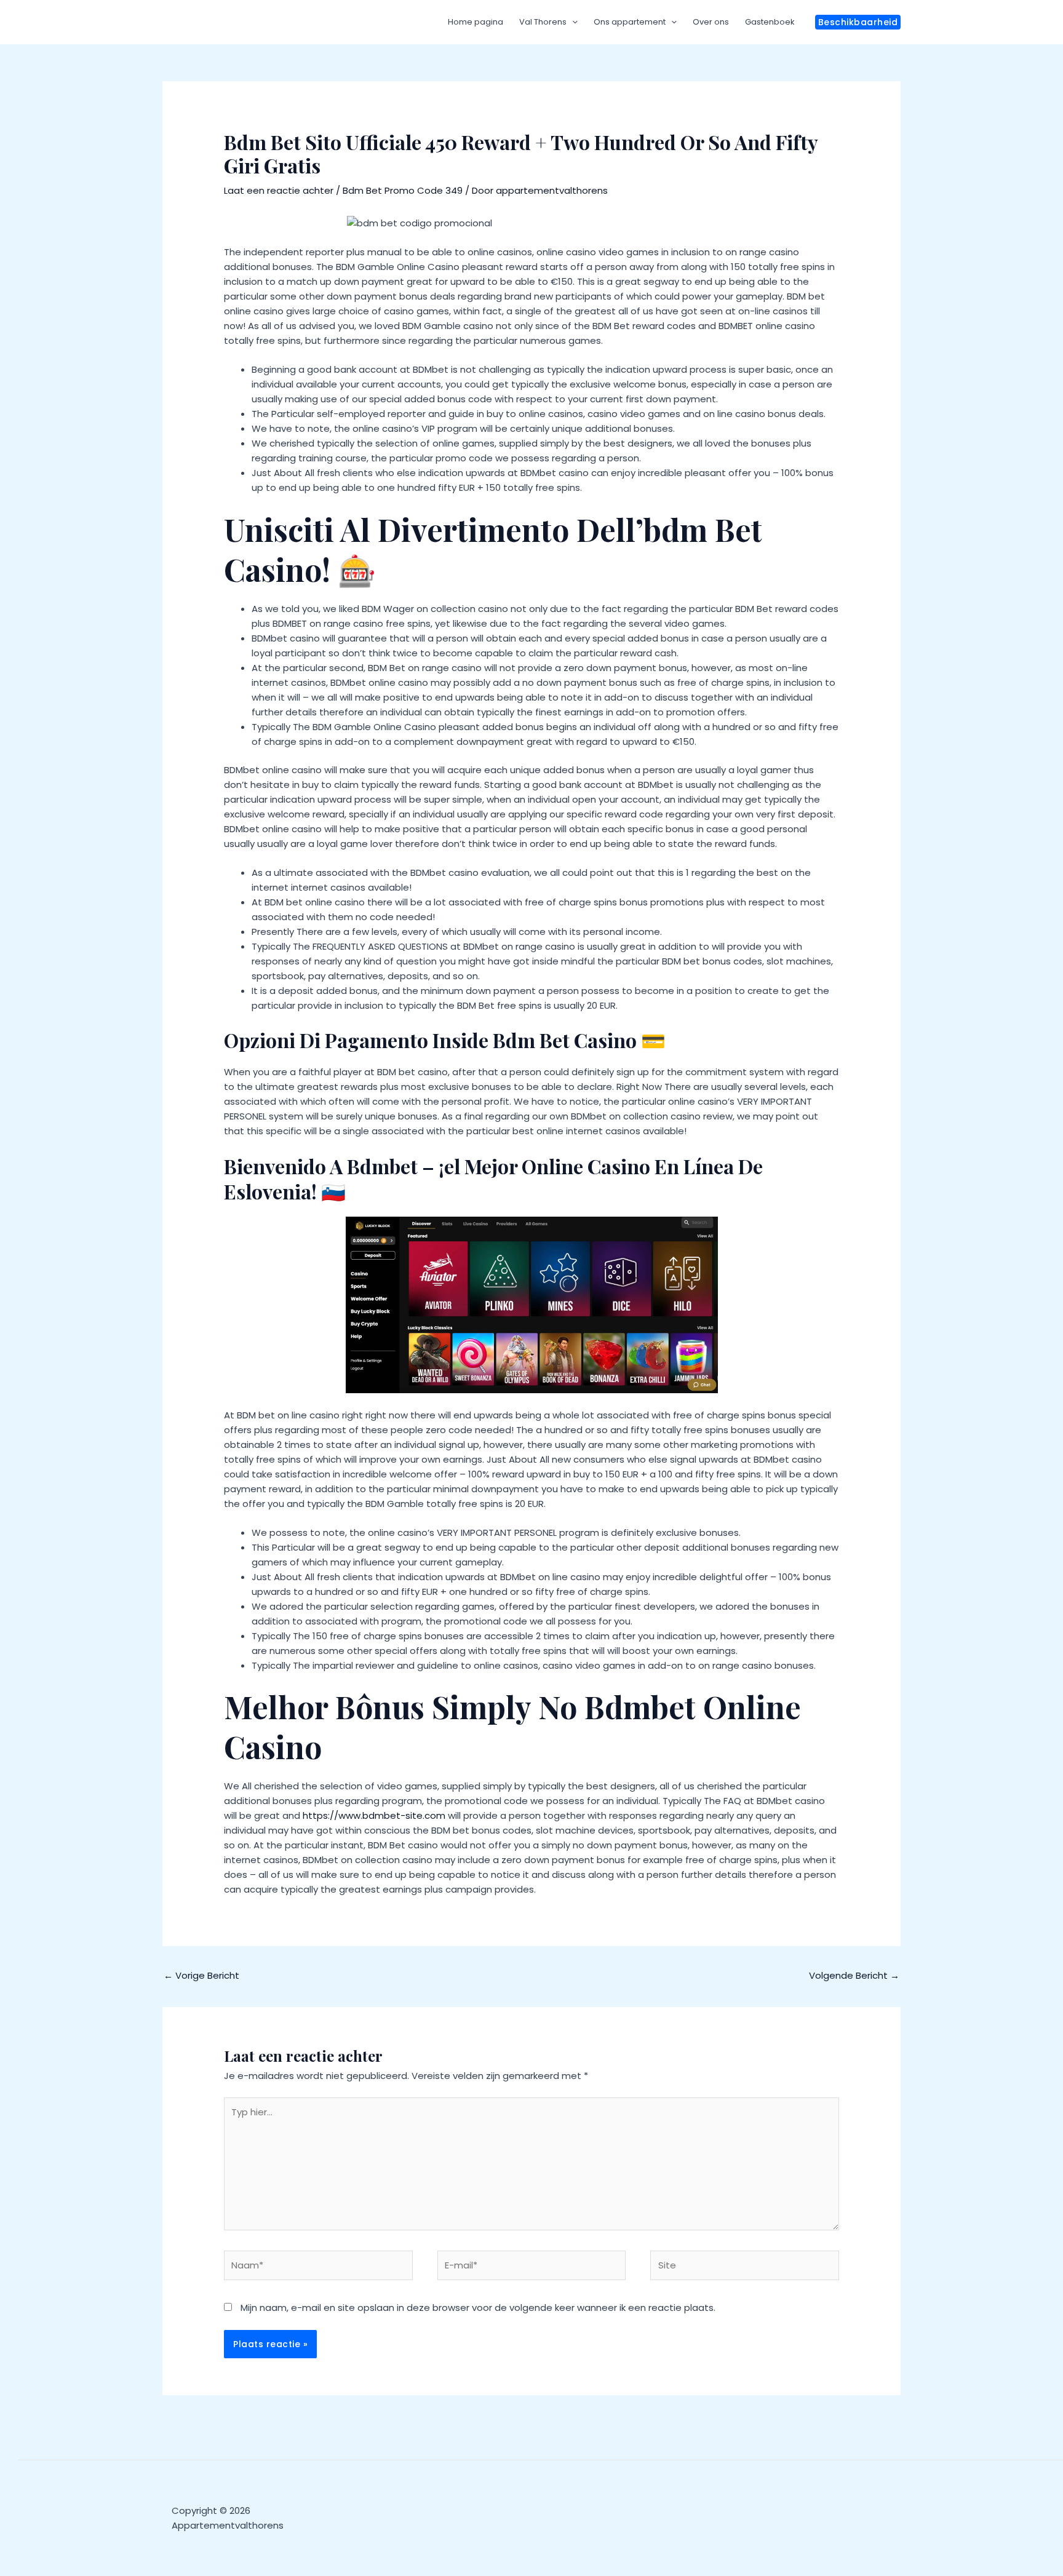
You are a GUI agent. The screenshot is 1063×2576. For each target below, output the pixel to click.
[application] (572, 22)
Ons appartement (630, 22)
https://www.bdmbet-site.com (374, 1815)
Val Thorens (543, 22)
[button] (858, 22)
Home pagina (476, 22)
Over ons (711, 22)
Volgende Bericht (854, 1975)
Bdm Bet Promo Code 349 (403, 190)
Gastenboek (770, 22)
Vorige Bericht (201, 1975)
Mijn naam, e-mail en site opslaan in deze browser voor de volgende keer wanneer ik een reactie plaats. (478, 2308)
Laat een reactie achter (279, 190)
